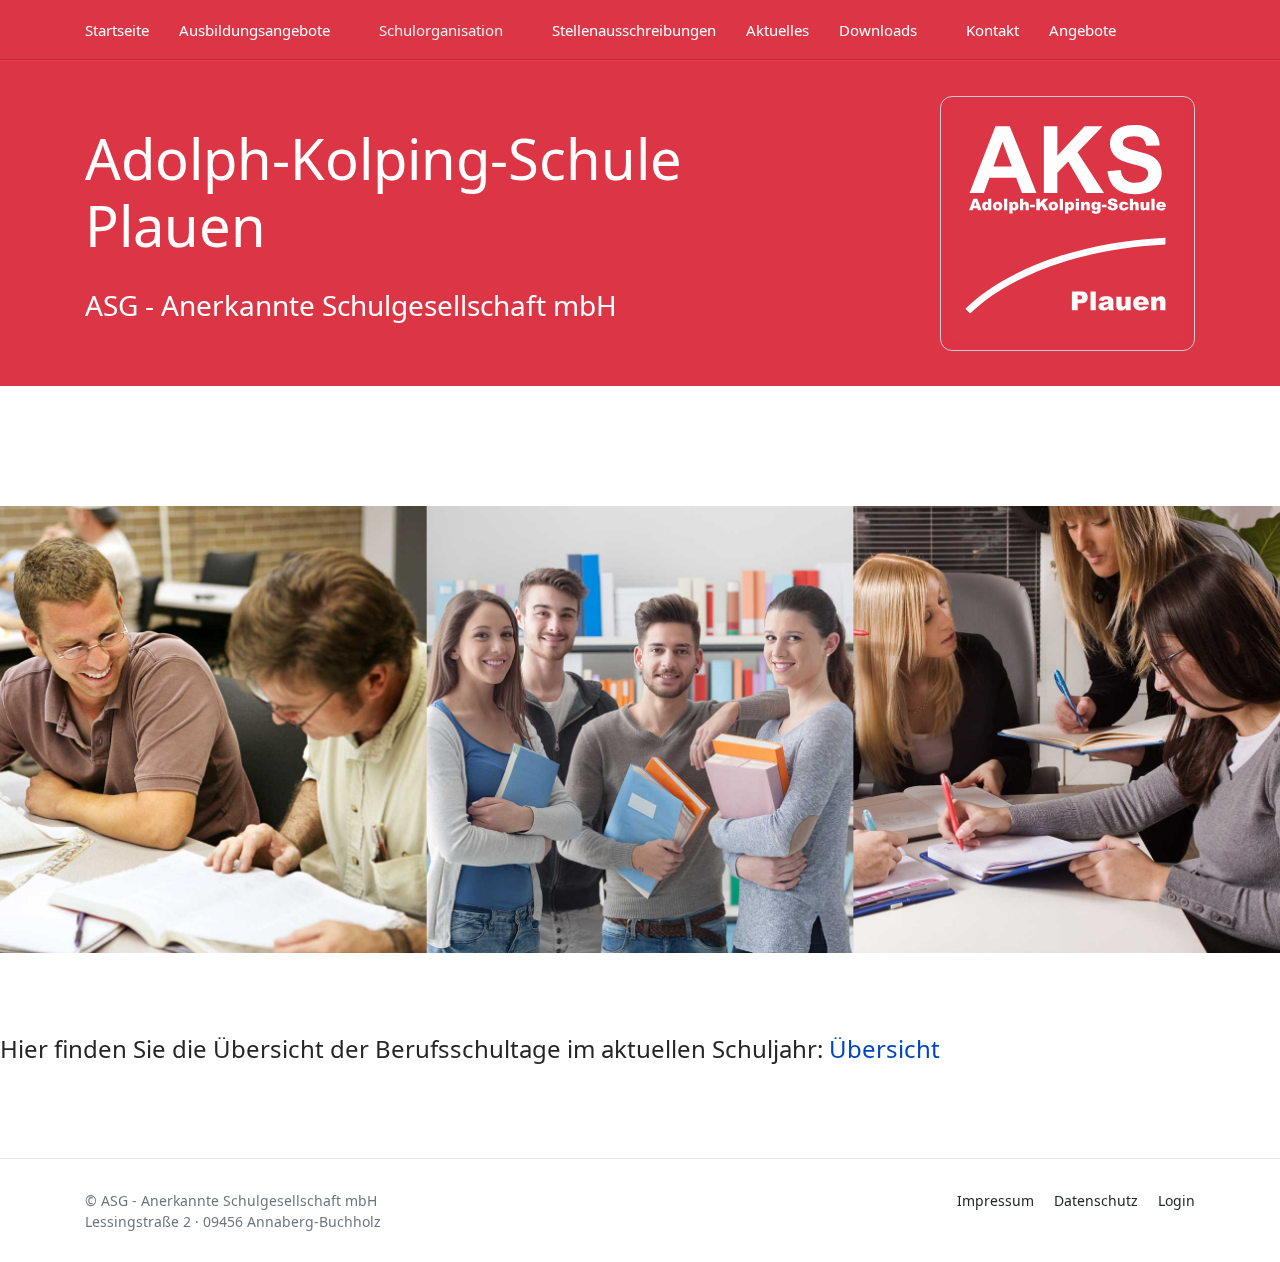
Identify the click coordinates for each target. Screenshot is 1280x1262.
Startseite (117, 30)
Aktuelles (777, 30)
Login (1176, 1200)
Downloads (878, 30)
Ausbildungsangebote (254, 30)
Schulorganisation (441, 30)
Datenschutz (1096, 1200)
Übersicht (884, 1048)
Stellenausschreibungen (634, 30)
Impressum (995, 1200)
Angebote (1082, 30)
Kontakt (992, 30)
